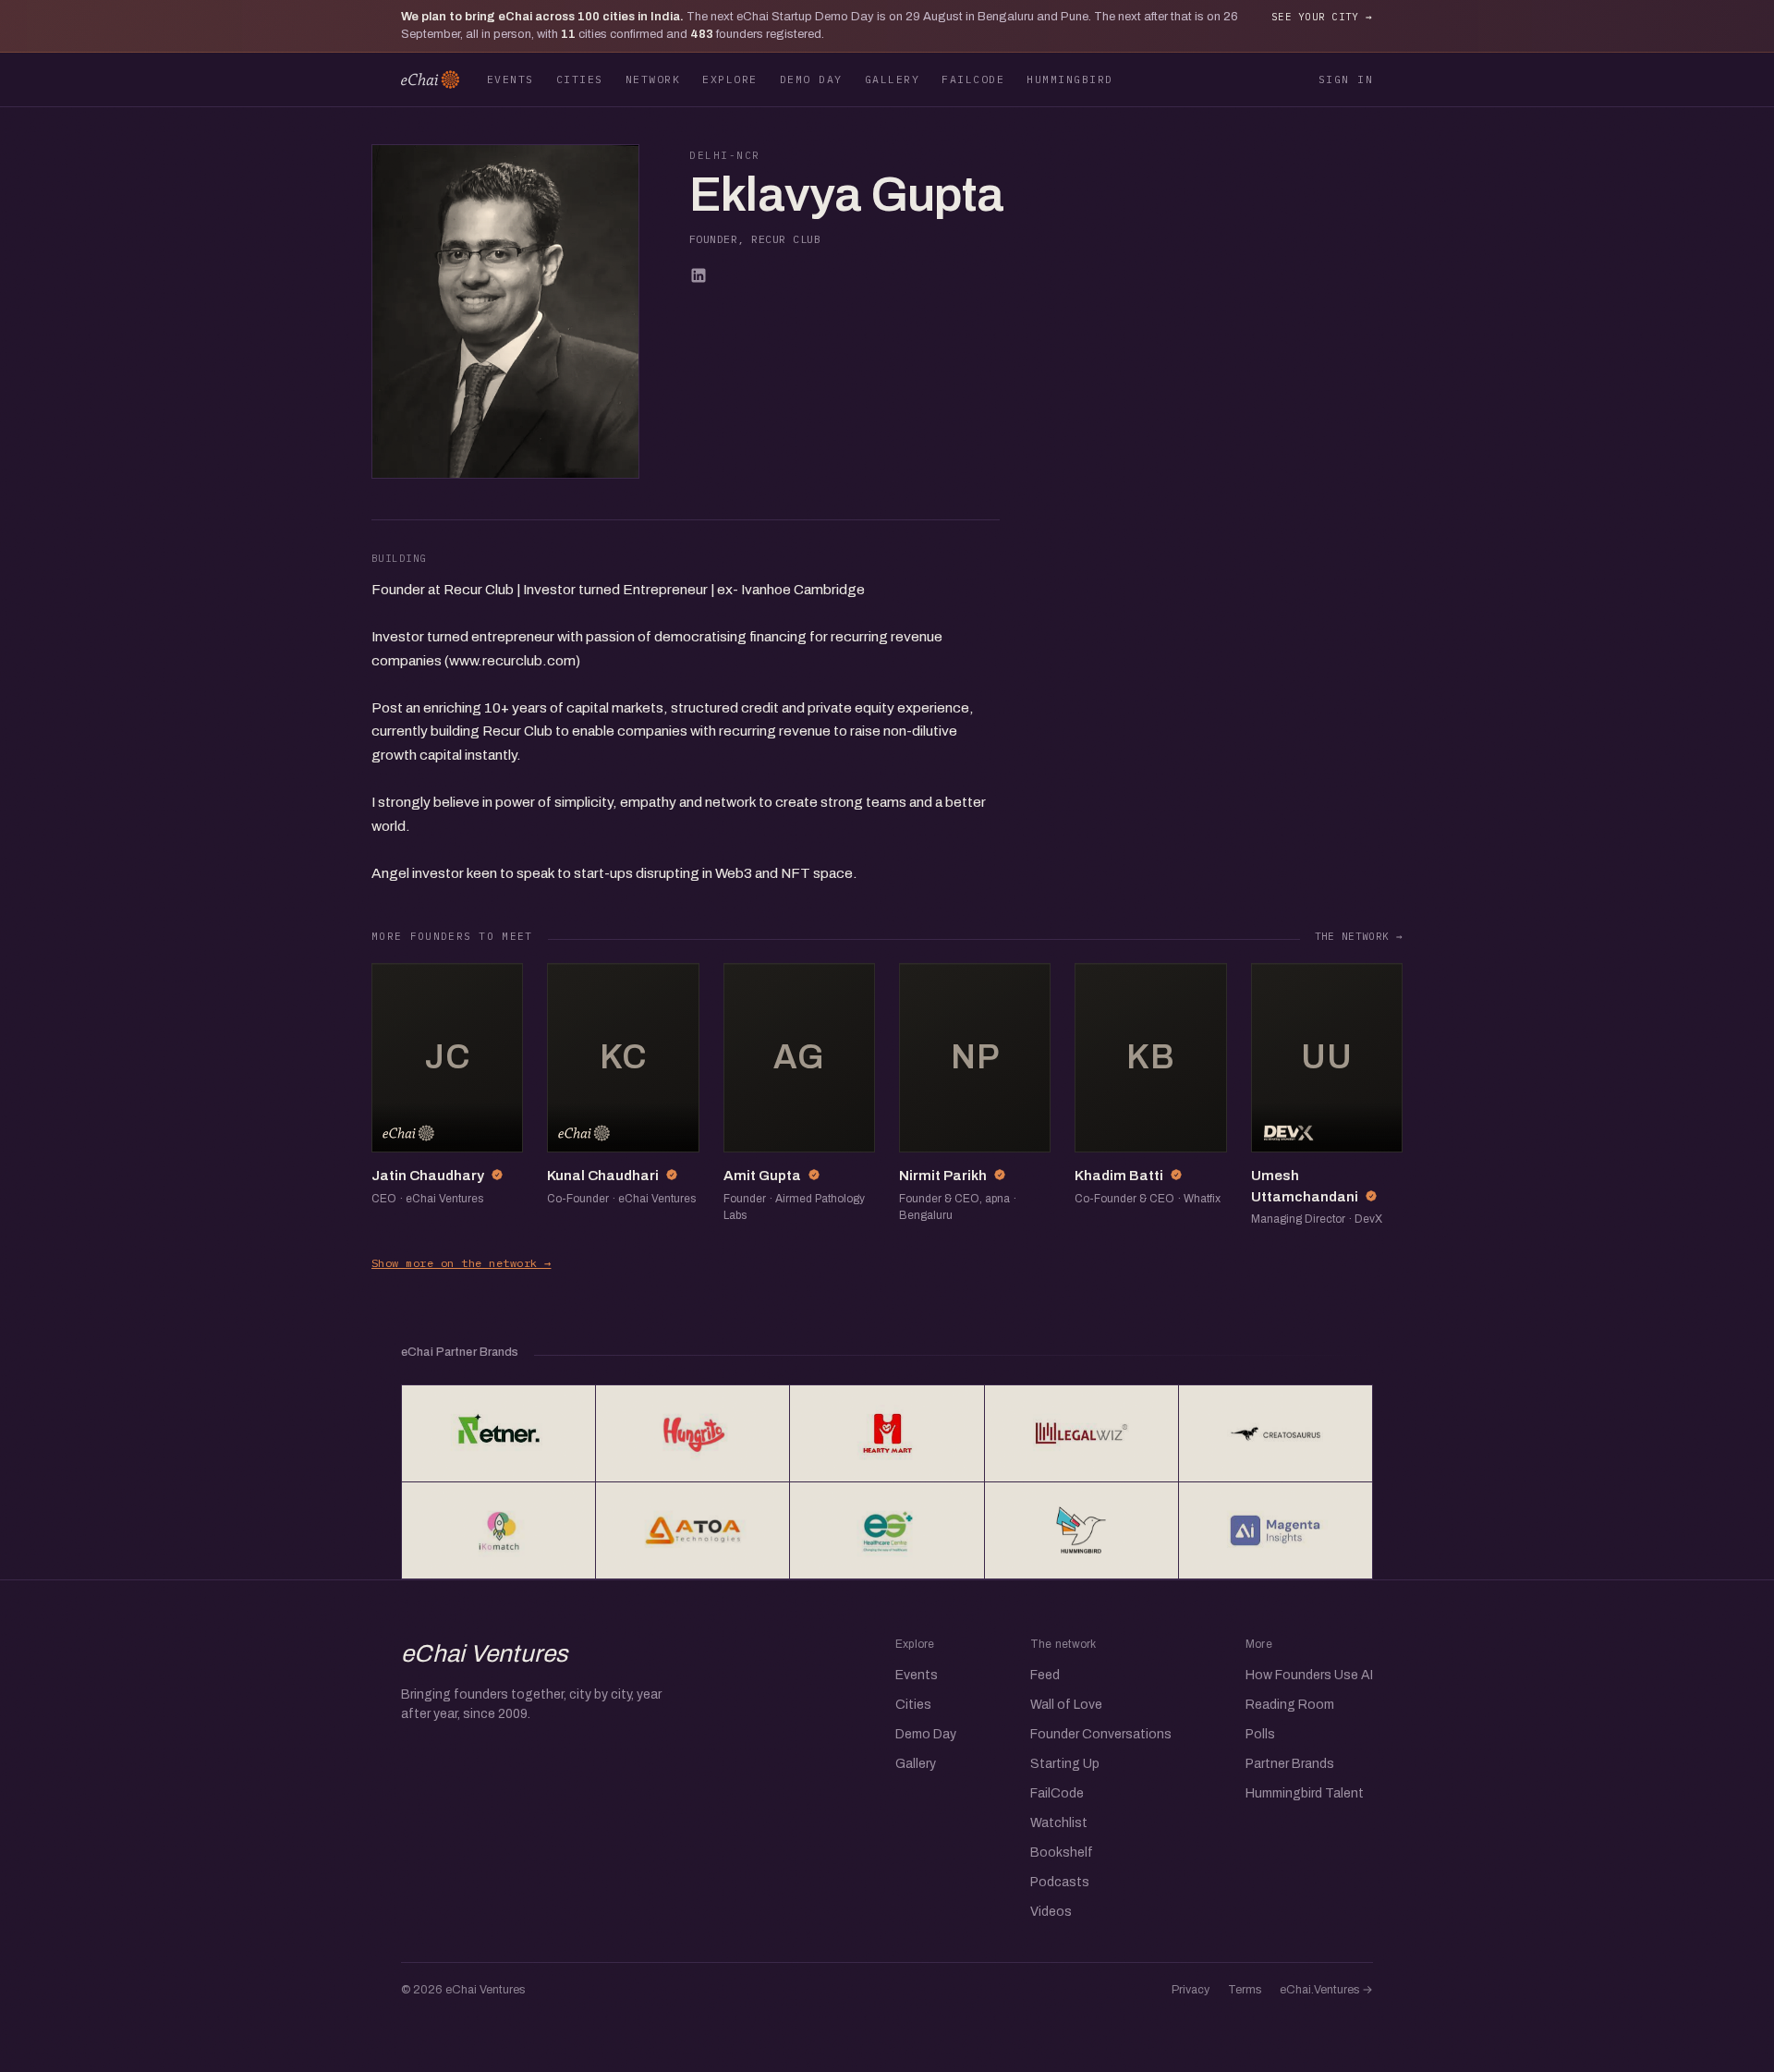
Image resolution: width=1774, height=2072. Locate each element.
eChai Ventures (485, 1653)
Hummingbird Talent (1305, 1793)
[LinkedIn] (699, 275)
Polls (1260, 1734)
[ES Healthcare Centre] (887, 1530)
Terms (1245, 1990)
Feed (1045, 1675)
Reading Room (1290, 1705)
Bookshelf (1062, 1853)
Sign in (1346, 79)
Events (510, 79)
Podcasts (1060, 1882)
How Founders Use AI (1309, 1675)
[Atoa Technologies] (693, 1530)
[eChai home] (430, 79)
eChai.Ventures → (1326, 1990)
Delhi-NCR (725, 155)
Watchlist (1059, 1823)
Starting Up (1065, 1764)
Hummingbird (1069, 79)
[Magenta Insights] (1276, 1530)
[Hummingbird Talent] (1081, 1530)
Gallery (892, 79)
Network (653, 79)
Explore (729, 79)
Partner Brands (1290, 1764)
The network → (1359, 936)
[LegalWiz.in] (1081, 1433)
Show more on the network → (461, 1263)
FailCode (973, 79)
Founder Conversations (1101, 1734)
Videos (1051, 1912)
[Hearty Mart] (887, 1433)
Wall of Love (1066, 1705)
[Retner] (498, 1433)
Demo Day (811, 79)
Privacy (1191, 1990)
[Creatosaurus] (1276, 1433)
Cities (580, 79)
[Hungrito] (693, 1433)
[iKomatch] (498, 1530)
